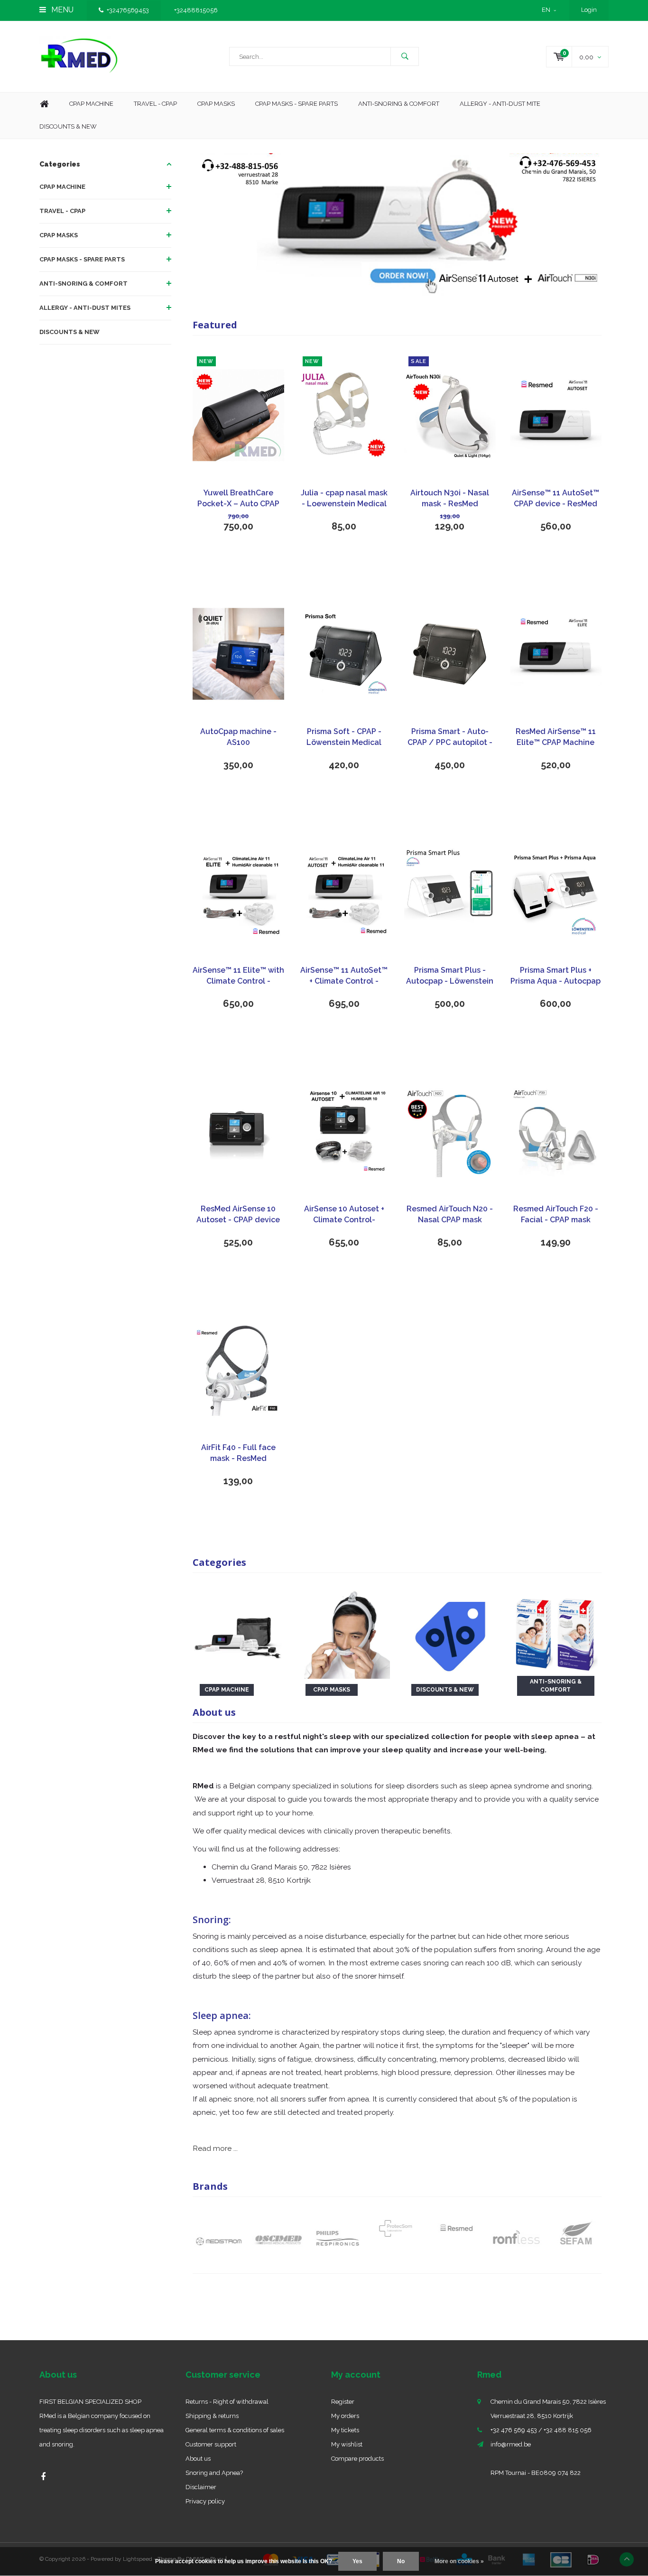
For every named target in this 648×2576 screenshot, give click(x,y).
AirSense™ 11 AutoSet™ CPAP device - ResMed (555, 498)
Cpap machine (91, 104)
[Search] (405, 56)
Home (44, 104)
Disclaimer (201, 2487)
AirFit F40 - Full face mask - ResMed (238, 1453)
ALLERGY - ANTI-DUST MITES (85, 308)
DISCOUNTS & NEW (69, 332)
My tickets (345, 2430)
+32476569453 (128, 10)
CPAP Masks (216, 104)
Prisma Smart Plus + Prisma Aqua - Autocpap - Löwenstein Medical (555, 976)
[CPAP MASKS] (344, 1632)
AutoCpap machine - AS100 (238, 737)
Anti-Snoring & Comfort (399, 104)
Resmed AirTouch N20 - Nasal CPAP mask (450, 1214)
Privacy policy (205, 2501)
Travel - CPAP (155, 104)
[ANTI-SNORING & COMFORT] (556, 1632)
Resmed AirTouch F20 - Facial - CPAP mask (556, 1214)
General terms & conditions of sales (235, 2430)
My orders (345, 2416)
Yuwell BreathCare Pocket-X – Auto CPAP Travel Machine (238, 499)
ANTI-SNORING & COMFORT (83, 284)
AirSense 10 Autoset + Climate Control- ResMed (344, 1215)
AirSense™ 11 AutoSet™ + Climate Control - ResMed (344, 976)
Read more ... (215, 2148)
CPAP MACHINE (62, 187)
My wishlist (347, 2444)
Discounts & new (68, 126)
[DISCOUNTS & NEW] (450, 1632)
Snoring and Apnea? (214, 2473)
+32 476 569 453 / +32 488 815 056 (541, 2430)
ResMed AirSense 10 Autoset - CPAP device (238, 1214)
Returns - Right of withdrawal (227, 2402)
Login (589, 10)
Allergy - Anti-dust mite (500, 104)
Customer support (211, 2444)
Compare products (357, 2459)
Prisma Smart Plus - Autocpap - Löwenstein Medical (450, 976)
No (401, 2561)
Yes (357, 2561)
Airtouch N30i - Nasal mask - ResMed (450, 498)
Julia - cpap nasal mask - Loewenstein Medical (344, 498)
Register (343, 2402)
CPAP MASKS (59, 235)
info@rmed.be (511, 2444)
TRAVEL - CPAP (62, 211)
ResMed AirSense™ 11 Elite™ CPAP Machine (556, 737)
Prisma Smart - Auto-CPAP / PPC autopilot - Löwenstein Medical (450, 738)
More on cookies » (459, 2561)
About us (198, 2459)
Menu (61, 10)
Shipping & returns (212, 2416)
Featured (215, 325)
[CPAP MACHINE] (238, 1632)
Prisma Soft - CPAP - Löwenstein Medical (344, 737)
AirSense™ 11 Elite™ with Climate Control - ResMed (238, 976)
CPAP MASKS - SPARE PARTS (296, 104)
